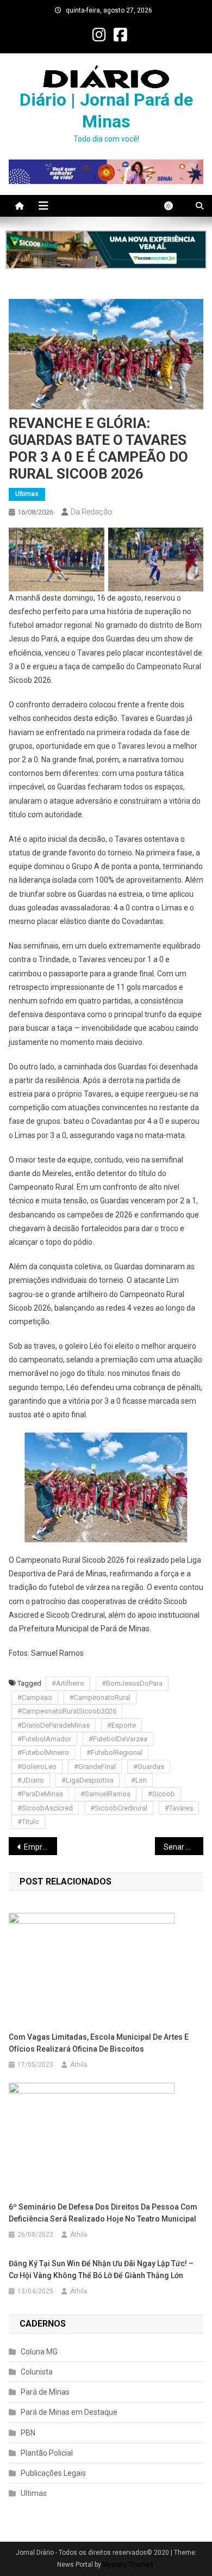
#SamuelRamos (105, 1794)
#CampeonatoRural (100, 1697)
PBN (28, 2433)
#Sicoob (161, 1794)
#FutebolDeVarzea (118, 1739)
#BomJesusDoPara (132, 1683)
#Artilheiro (68, 1683)
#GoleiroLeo (37, 1767)
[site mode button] (174, 206)
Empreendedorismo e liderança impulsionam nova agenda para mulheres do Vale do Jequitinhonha (41, 1847)
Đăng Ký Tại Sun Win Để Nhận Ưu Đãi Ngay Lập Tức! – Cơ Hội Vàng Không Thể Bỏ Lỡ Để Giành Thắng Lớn (101, 2269)
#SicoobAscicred (45, 1808)
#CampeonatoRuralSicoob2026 (67, 1711)
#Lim (139, 1780)
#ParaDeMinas (40, 1794)
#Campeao (35, 1697)
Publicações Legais (53, 2473)
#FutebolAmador (44, 1739)
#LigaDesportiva (88, 1780)
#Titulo (28, 1822)
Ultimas (27, 494)
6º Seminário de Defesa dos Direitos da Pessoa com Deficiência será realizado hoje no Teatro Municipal (103, 2213)
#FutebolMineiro (43, 1752)
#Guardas (149, 1767)
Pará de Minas (45, 2392)
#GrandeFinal (95, 1767)
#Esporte (121, 1725)
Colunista (37, 2372)
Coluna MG (39, 2352)
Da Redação (92, 512)
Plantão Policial (47, 2453)
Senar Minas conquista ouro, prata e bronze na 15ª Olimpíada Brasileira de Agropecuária (184, 1847)
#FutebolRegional (114, 1752)
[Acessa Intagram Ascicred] (106, 250)
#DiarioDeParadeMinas (54, 1725)
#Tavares (179, 1808)
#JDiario (31, 1780)
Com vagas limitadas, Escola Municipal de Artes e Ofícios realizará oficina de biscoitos (99, 2043)
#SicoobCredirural (119, 1808)
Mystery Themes (128, 2565)
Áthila (79, 2065)
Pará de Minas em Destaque (69, 2412)
